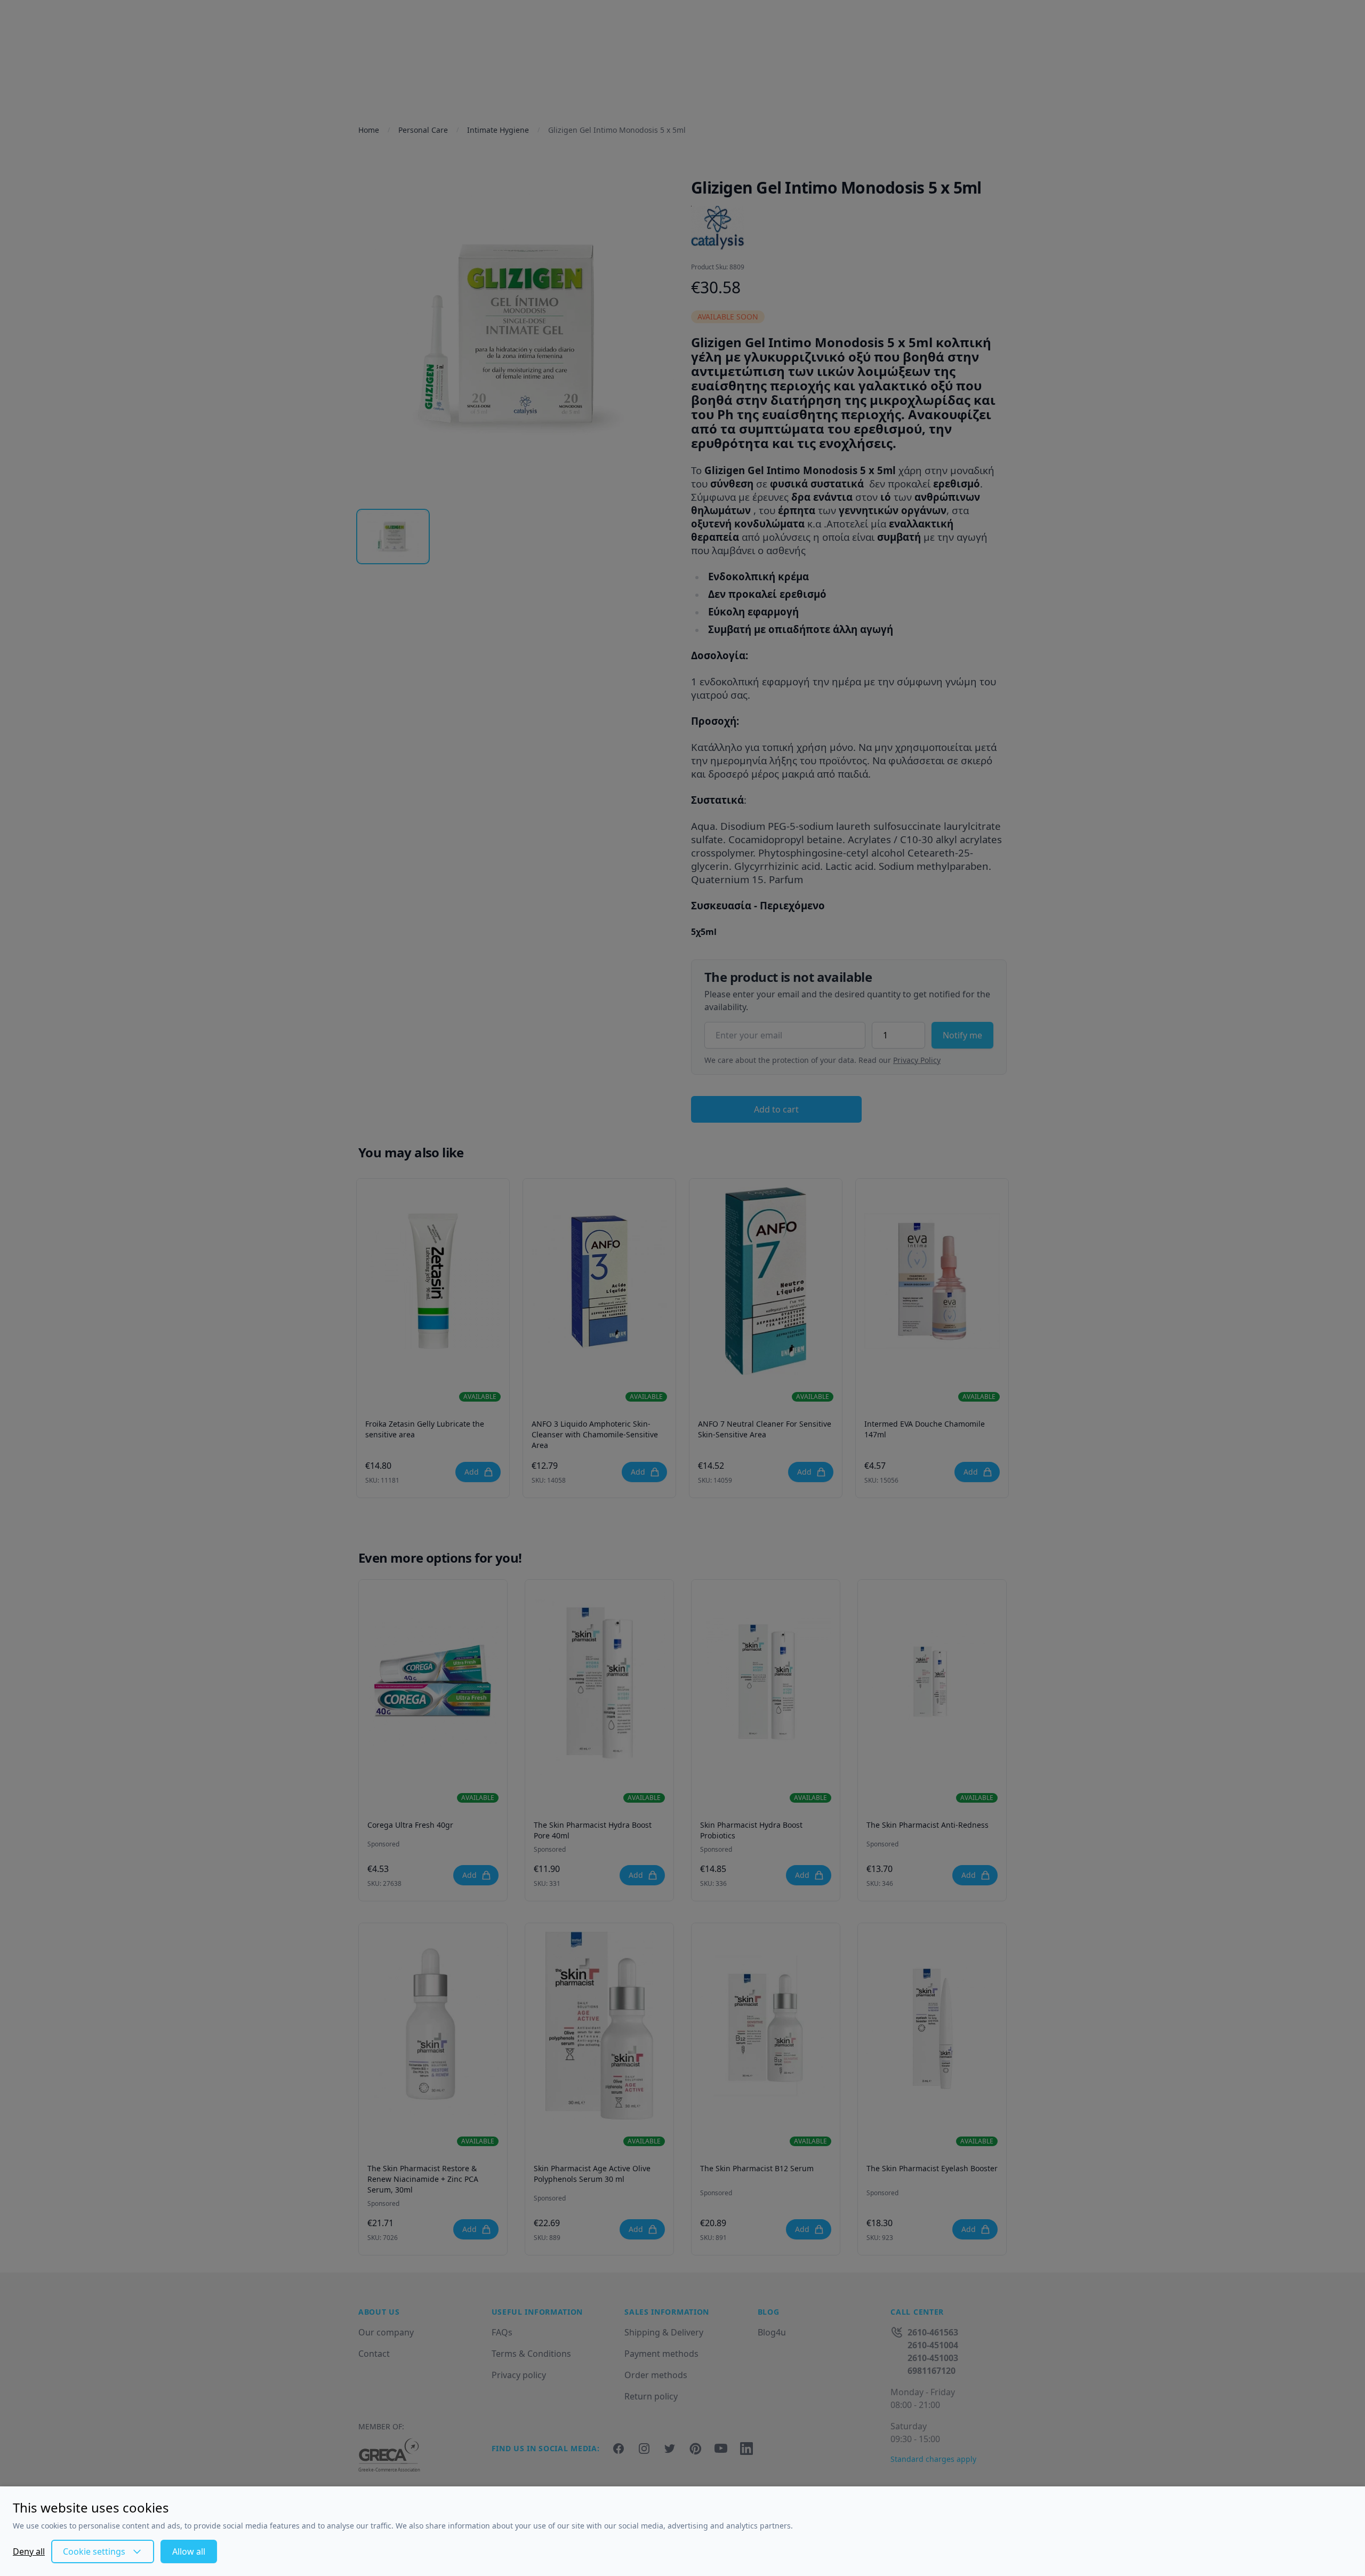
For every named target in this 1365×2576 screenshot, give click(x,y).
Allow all (189, 2551)
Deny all (29, 2551)
